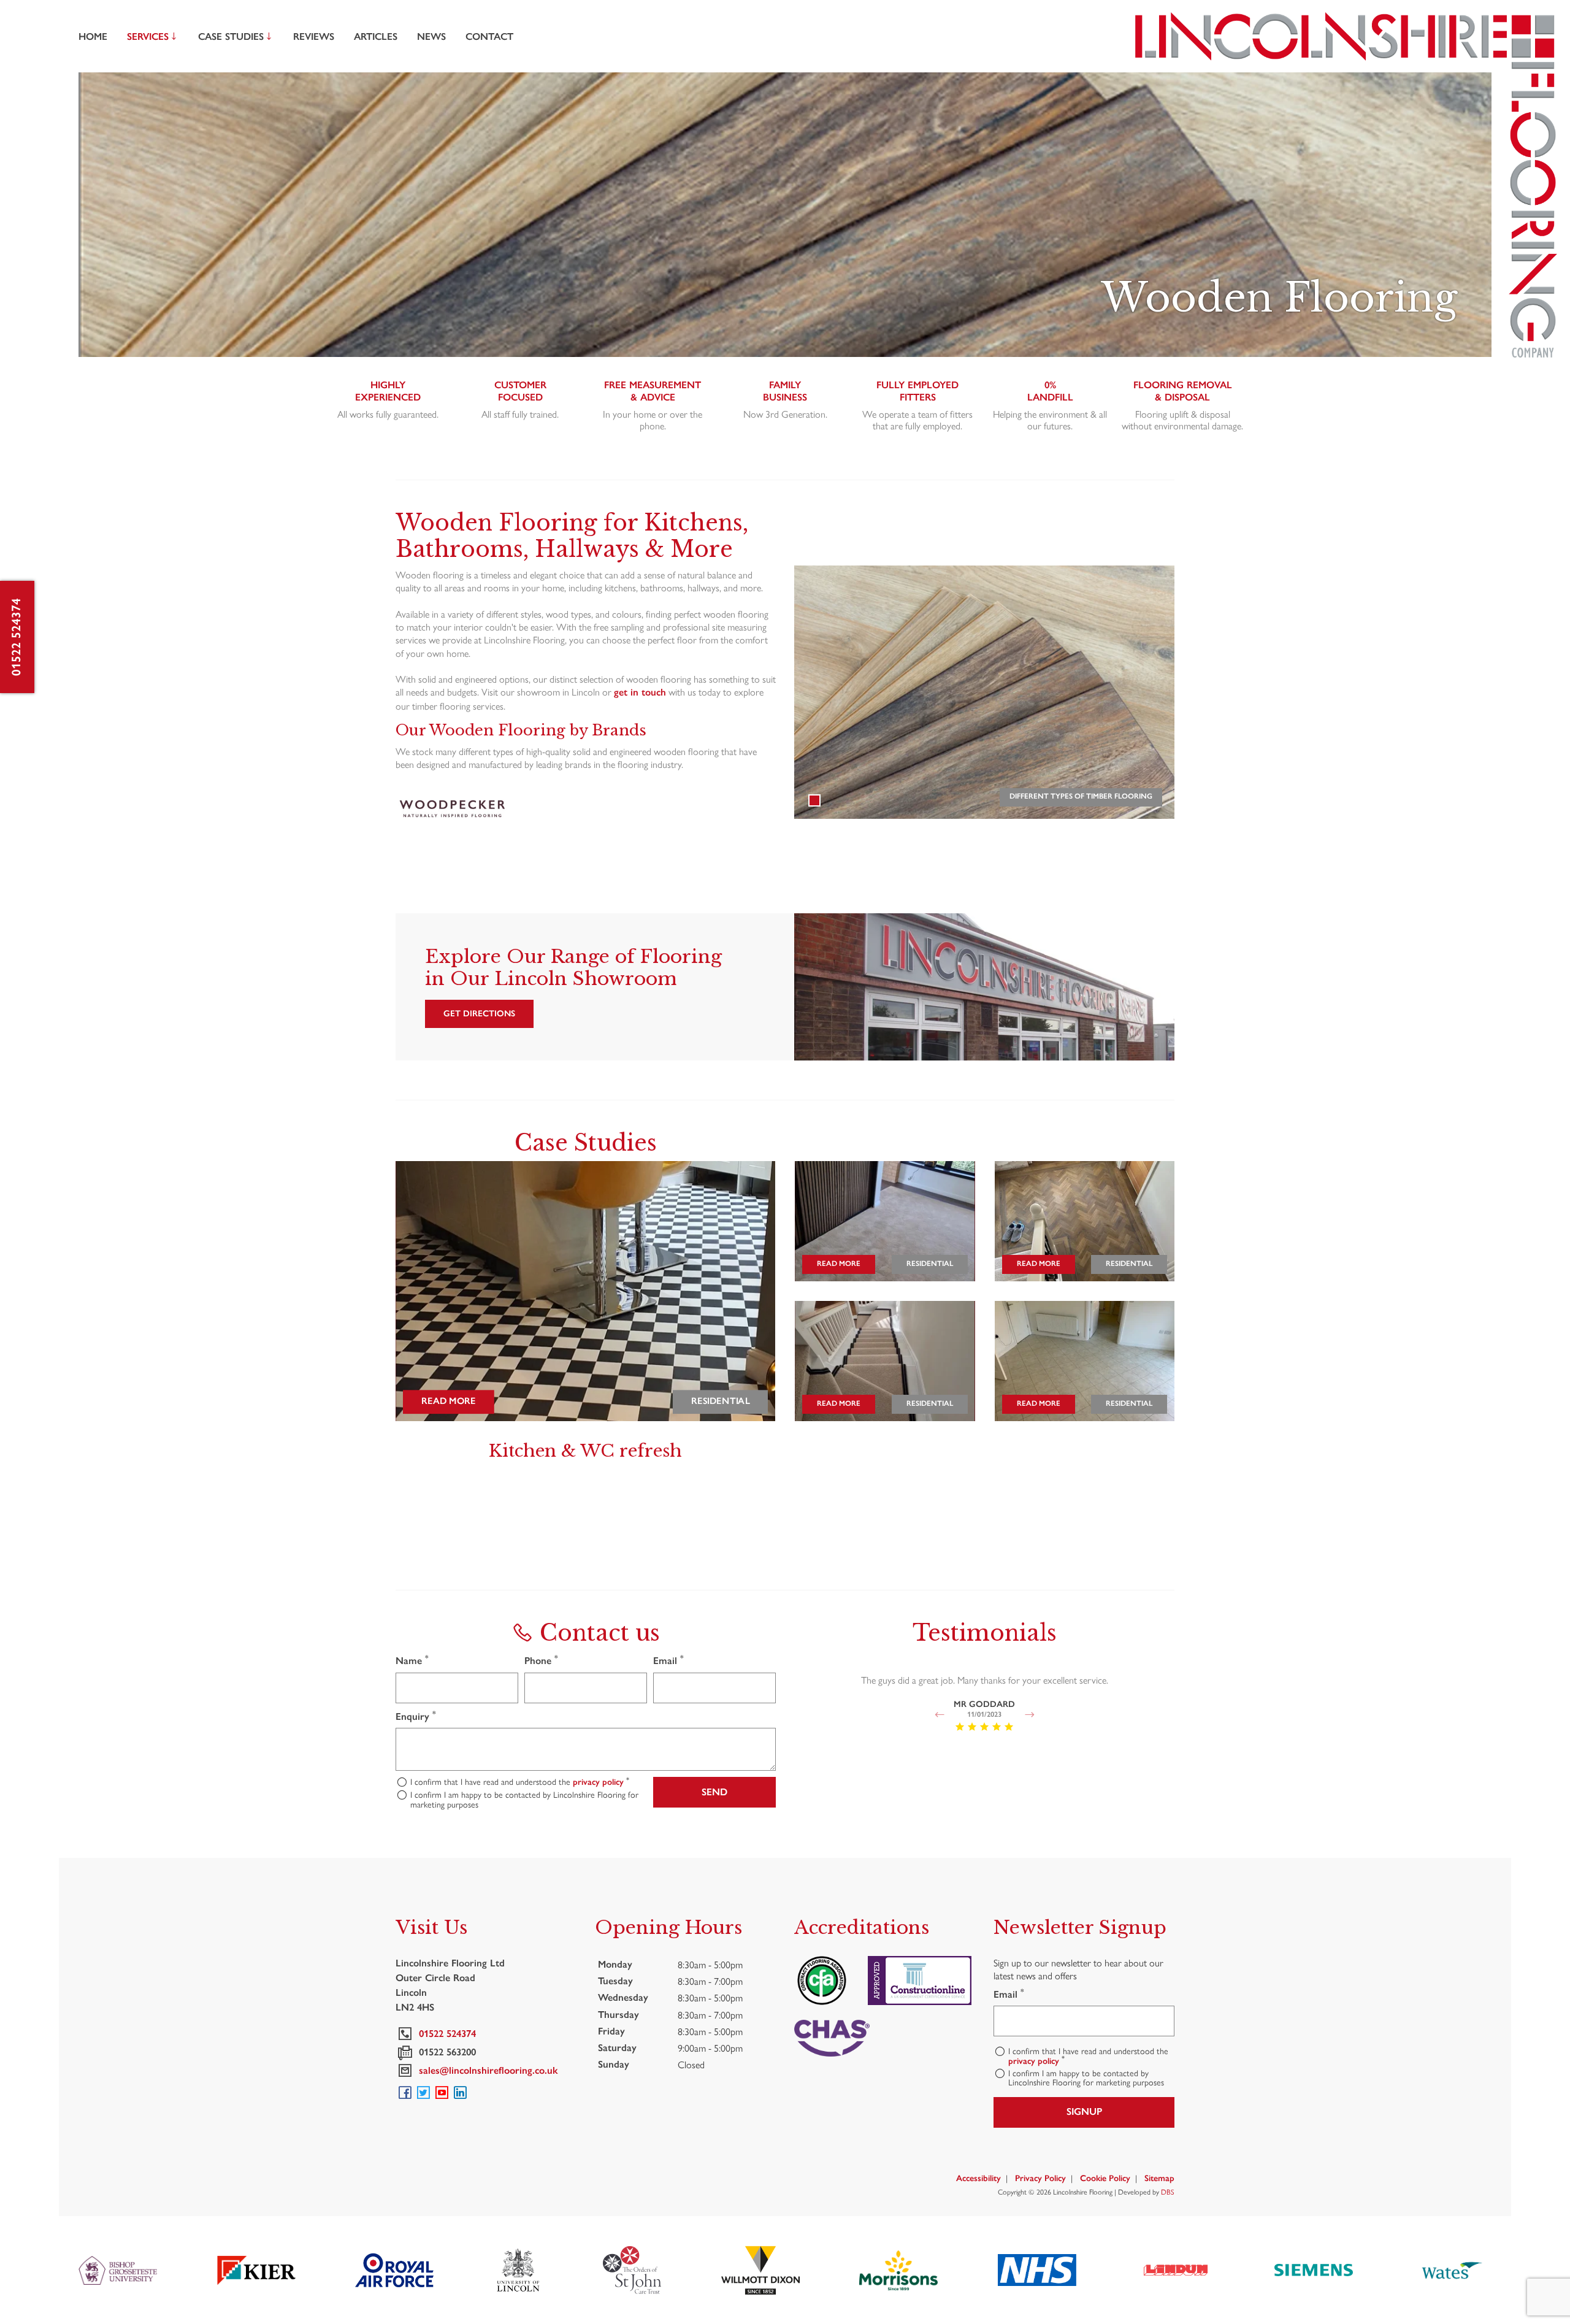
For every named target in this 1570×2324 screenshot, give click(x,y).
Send (714, 1792)
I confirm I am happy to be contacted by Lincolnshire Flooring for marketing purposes (524, 1799)
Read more (449, 1401)
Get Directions (479, 1014)
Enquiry (416, 1716)
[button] (939, 1715)
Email (668, 1660)
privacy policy (598, 1782)
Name (412, 1660)
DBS (1168, 2192)
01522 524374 (16, 637)
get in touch (640, 692)
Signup (1084, 2111)
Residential (720, 1401)
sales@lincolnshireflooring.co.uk (486, 2070)
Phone (541, 1660)
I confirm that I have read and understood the (520, 1782)
